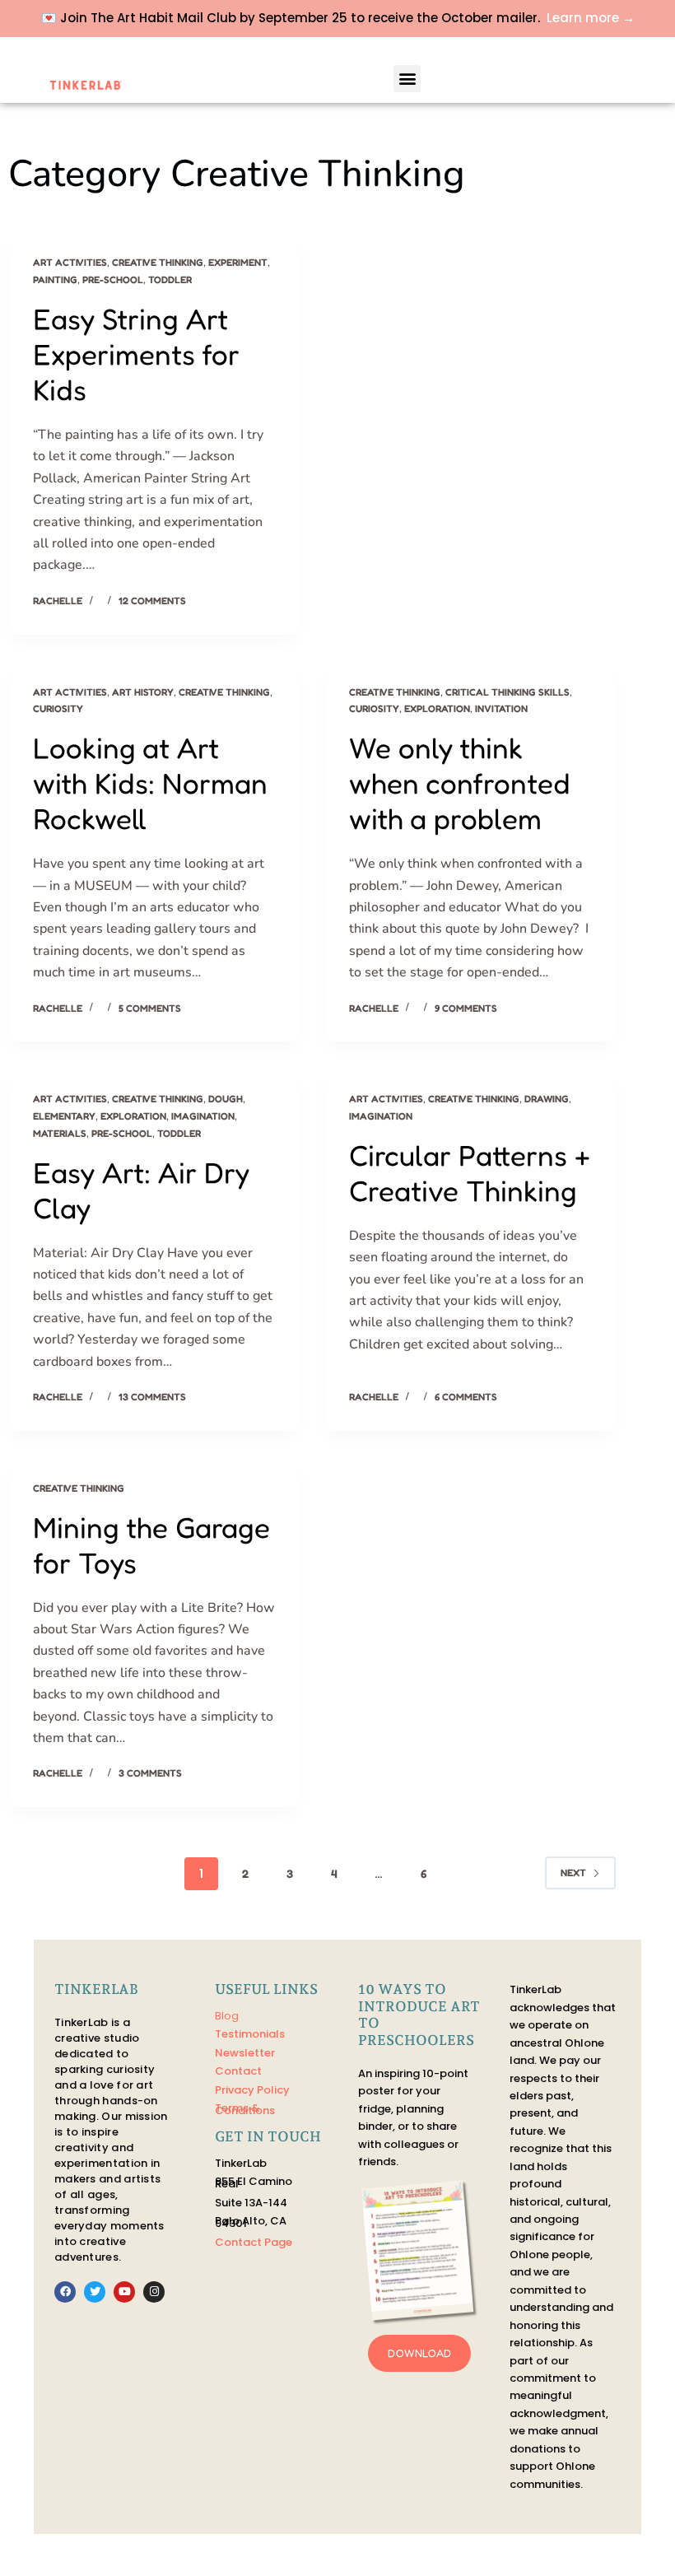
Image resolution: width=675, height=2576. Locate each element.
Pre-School (113, 279)
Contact (238, 2071)
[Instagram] (154, 2292)
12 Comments (152, 601)
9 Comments (466, 1008)
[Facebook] (65, 2292)
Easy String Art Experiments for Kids (136, 354)
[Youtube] (124, 2292)
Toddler (170, 279)
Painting (55, 279)
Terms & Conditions (245, 2109)
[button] (407, 79)
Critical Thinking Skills (507, 692)
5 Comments (150, 1008)
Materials (60, 1133)
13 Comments (152, 1397)
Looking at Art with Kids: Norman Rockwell (150, 783)
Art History (143, 692)
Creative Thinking (158, 262)
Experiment (238, 262)
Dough (226, 1099)
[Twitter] (95, 2292)
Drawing (547, 1099)
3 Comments (150, 1773)
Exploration (437, 708)
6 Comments (466, 1397)
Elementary (64, 1116)
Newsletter (245, 2053)
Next (573, 1873)
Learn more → (591, 18)
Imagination (203, 1116)
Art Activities (70, 262)
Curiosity (58, 708)
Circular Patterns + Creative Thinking (470, 1173)
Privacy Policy (252, 2090)
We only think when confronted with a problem (460, 783)
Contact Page (254, 2242)
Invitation (501, 708)
